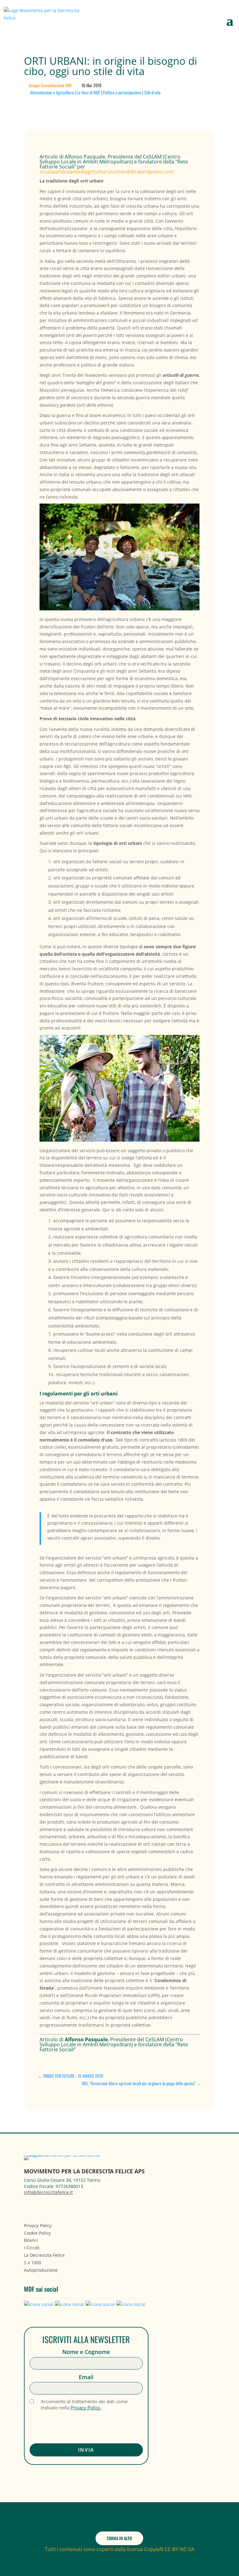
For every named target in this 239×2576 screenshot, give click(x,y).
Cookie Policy (37, 2233)
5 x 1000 (33, 2263)
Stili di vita (152, 92)
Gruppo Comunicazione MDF (50, 85)
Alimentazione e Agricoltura (52, 92)
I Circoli (32, 2248)
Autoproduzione (41, 2270)
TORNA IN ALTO (119, 2538)
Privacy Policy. (86, 2408)
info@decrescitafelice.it (48, 2192)
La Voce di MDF (88, 92)
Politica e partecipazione (122, 92)
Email (86, 2377)
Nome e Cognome (86, 2352)
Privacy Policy (38, 2226)
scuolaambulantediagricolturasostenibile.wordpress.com (107, 172)
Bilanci (31, 2240)
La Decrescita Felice (44, 2255)
